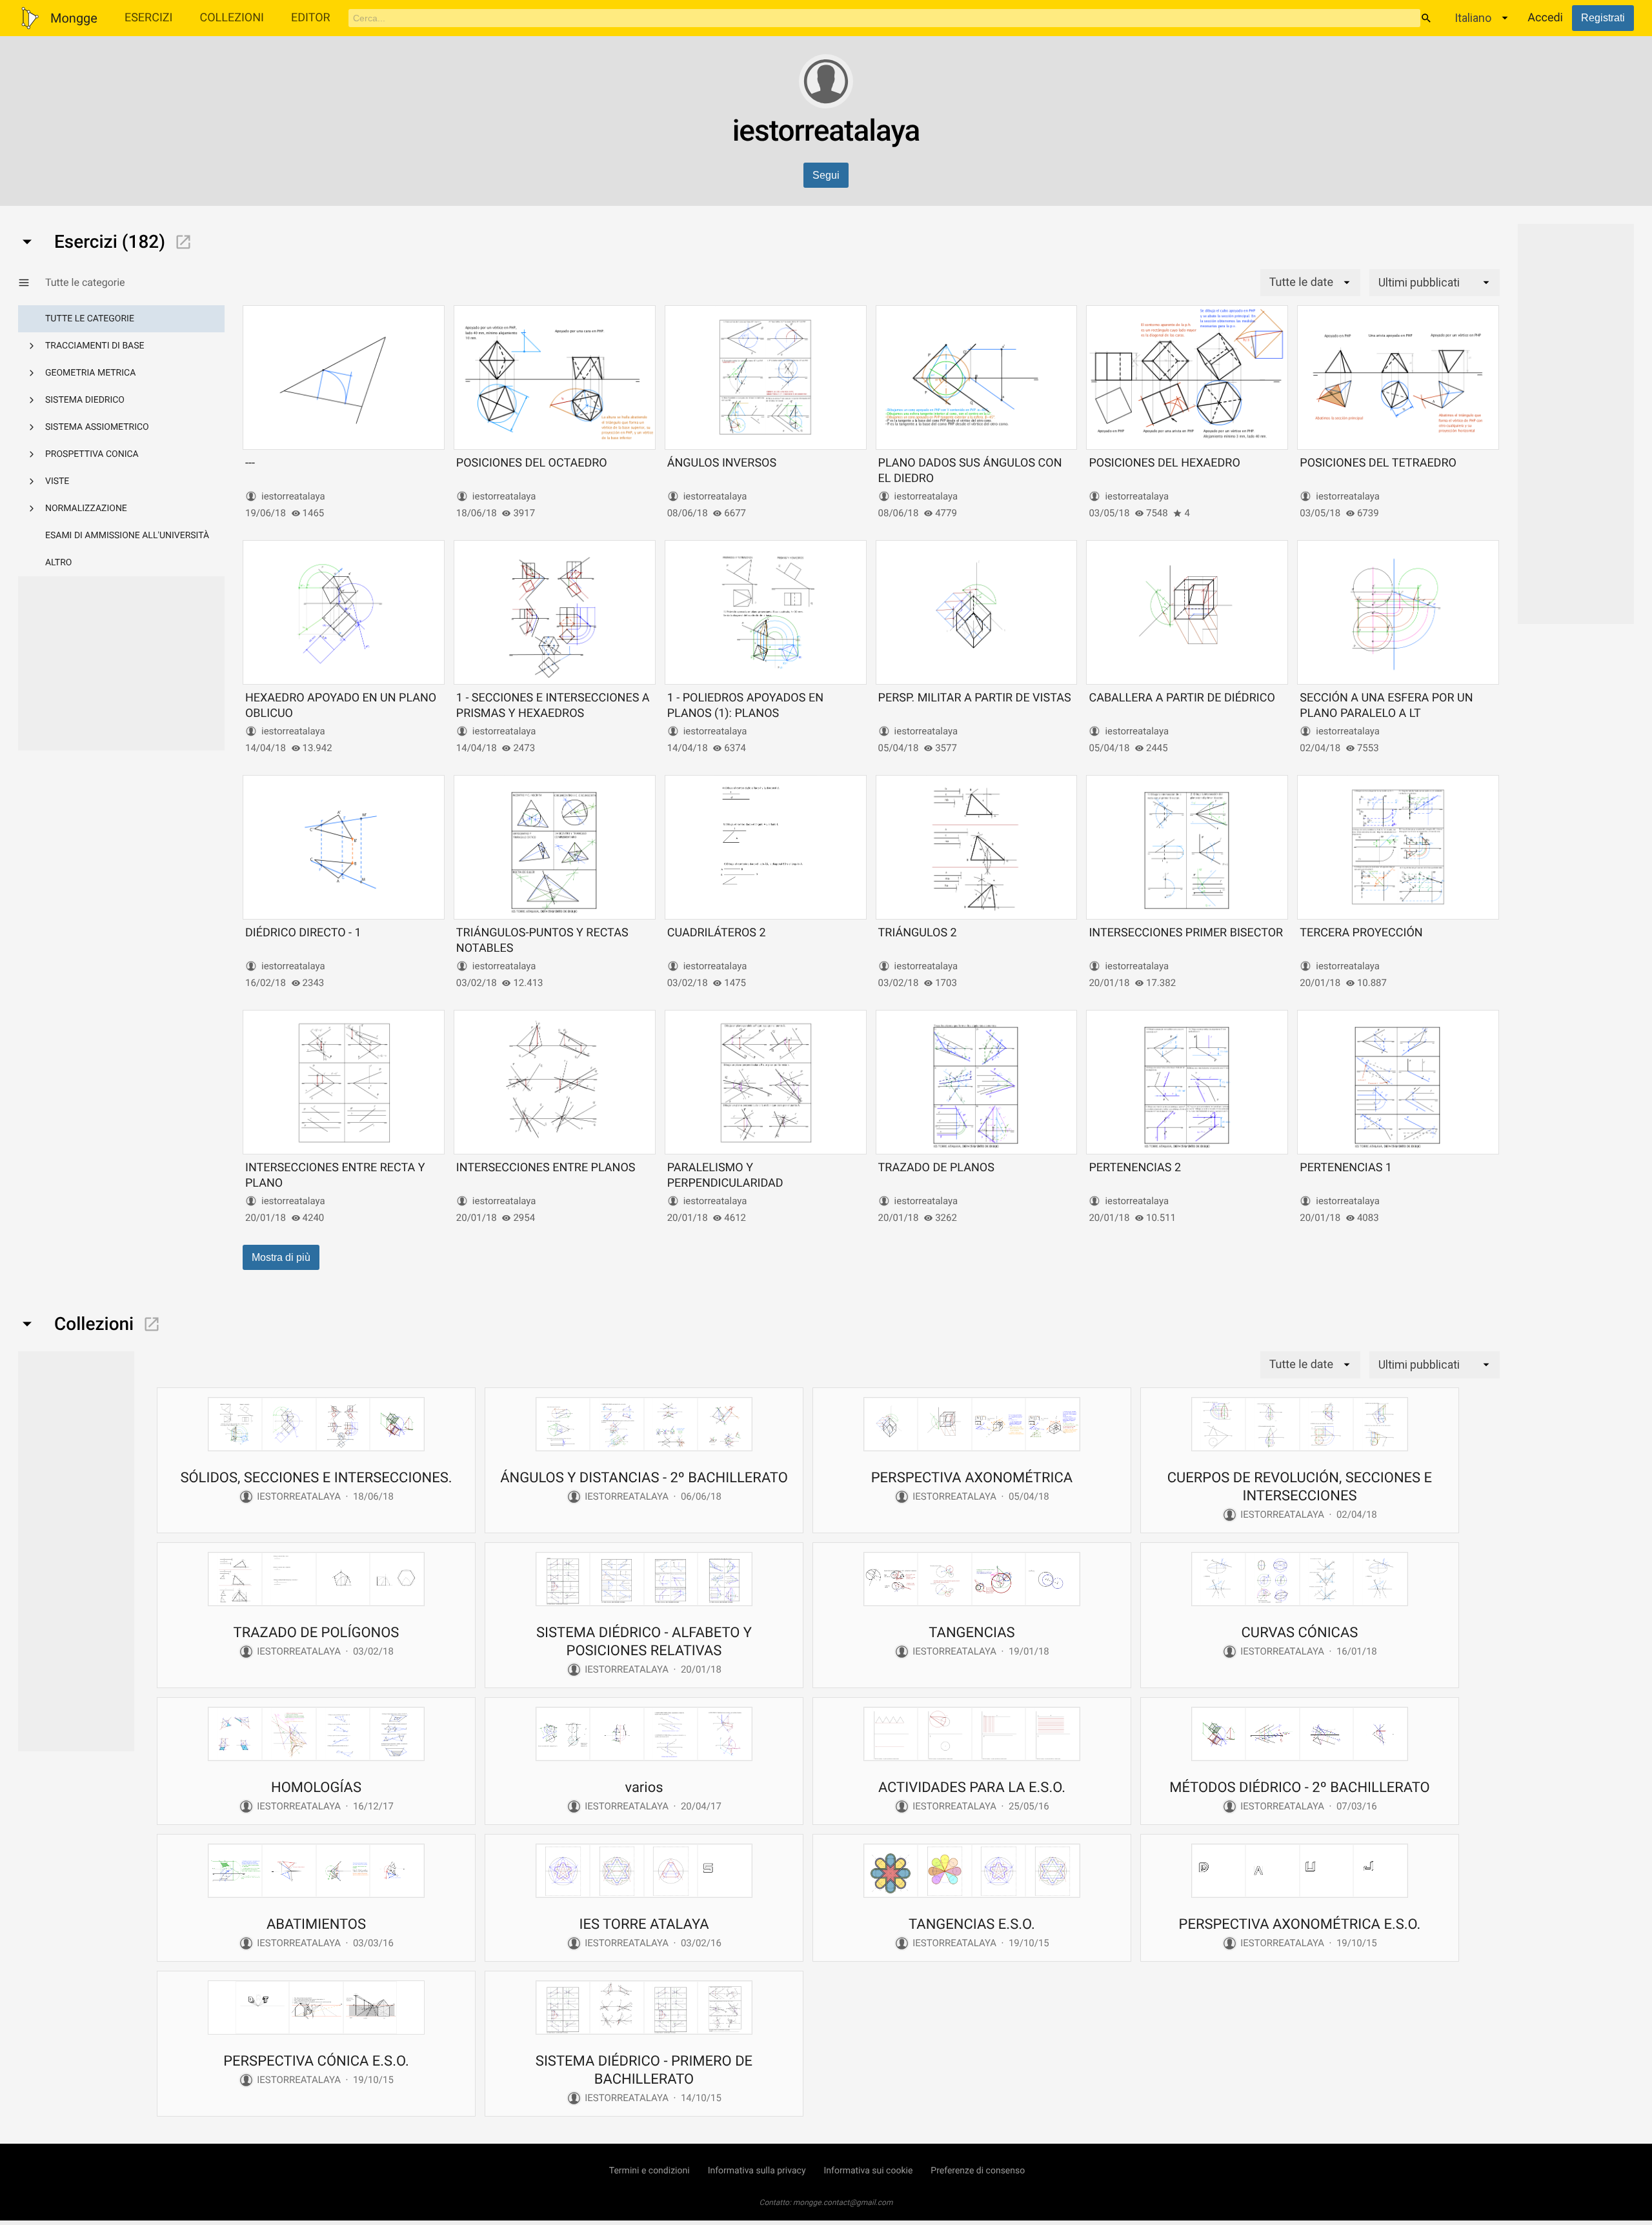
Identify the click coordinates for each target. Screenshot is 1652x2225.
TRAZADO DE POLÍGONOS (317, 1633)
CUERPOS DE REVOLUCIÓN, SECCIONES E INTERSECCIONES (1300, 1487)
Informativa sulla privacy (757, 2171)
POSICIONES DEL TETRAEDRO (1378, 463)
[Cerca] (1426, 18)
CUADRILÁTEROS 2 (717, 933)
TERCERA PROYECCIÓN (1361, 933)
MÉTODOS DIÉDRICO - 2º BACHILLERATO (1300, 1788)
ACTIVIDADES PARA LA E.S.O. (972, 1788)
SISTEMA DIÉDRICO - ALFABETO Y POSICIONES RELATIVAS (644, 1642)
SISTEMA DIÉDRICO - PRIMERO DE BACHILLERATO (644, 2070)
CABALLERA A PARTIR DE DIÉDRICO (1182, 698)
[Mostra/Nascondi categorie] (32, 283)
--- (250, 463)
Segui (826, 175)
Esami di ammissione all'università (127, 536)
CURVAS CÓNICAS (1300, 1633)
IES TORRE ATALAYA (644, 1925)
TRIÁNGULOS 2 (918, 933)
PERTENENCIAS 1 (1346, 1168)
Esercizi (149, 18)
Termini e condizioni (650, 2171)
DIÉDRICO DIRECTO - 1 (303, 933)
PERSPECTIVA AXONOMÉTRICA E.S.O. (1300, 1925)
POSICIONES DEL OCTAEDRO (532, 463)
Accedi (1545, 18)
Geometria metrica (90, 373)
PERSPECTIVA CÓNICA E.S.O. (316, 2061)
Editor (311, 18)
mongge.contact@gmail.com (843, 2202)
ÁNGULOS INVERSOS (722, 463)
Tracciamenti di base (95, 346)
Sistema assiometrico (97, 427)
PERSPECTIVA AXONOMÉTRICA (972, 1478)
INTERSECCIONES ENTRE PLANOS (546, 1168)
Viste (57, 481)
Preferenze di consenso (978, 2171)
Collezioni (232, 18)
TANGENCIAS (972, 1633)
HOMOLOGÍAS (316, 1788)
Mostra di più (281, 1257)
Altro (58, 563)
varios (644, 1788)
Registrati (1603, 18)
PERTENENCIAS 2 (1135, 1168)
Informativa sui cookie (869, 2171)
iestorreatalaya (293, 496)
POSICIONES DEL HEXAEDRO (1164, 463)
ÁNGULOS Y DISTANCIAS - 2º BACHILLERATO (644, 1478)
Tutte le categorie (90, 319)
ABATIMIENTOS (316, 1925)
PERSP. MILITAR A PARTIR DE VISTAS (975, 698)
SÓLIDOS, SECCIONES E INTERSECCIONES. (316, 1478)
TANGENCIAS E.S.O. (972, 1925)
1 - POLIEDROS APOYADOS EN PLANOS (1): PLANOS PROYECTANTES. (745, 713)
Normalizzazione (86, 508)
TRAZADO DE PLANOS (936, 1168)
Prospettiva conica (92, 454)
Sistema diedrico (85, 400)
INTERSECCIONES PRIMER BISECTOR (1186, 933)
